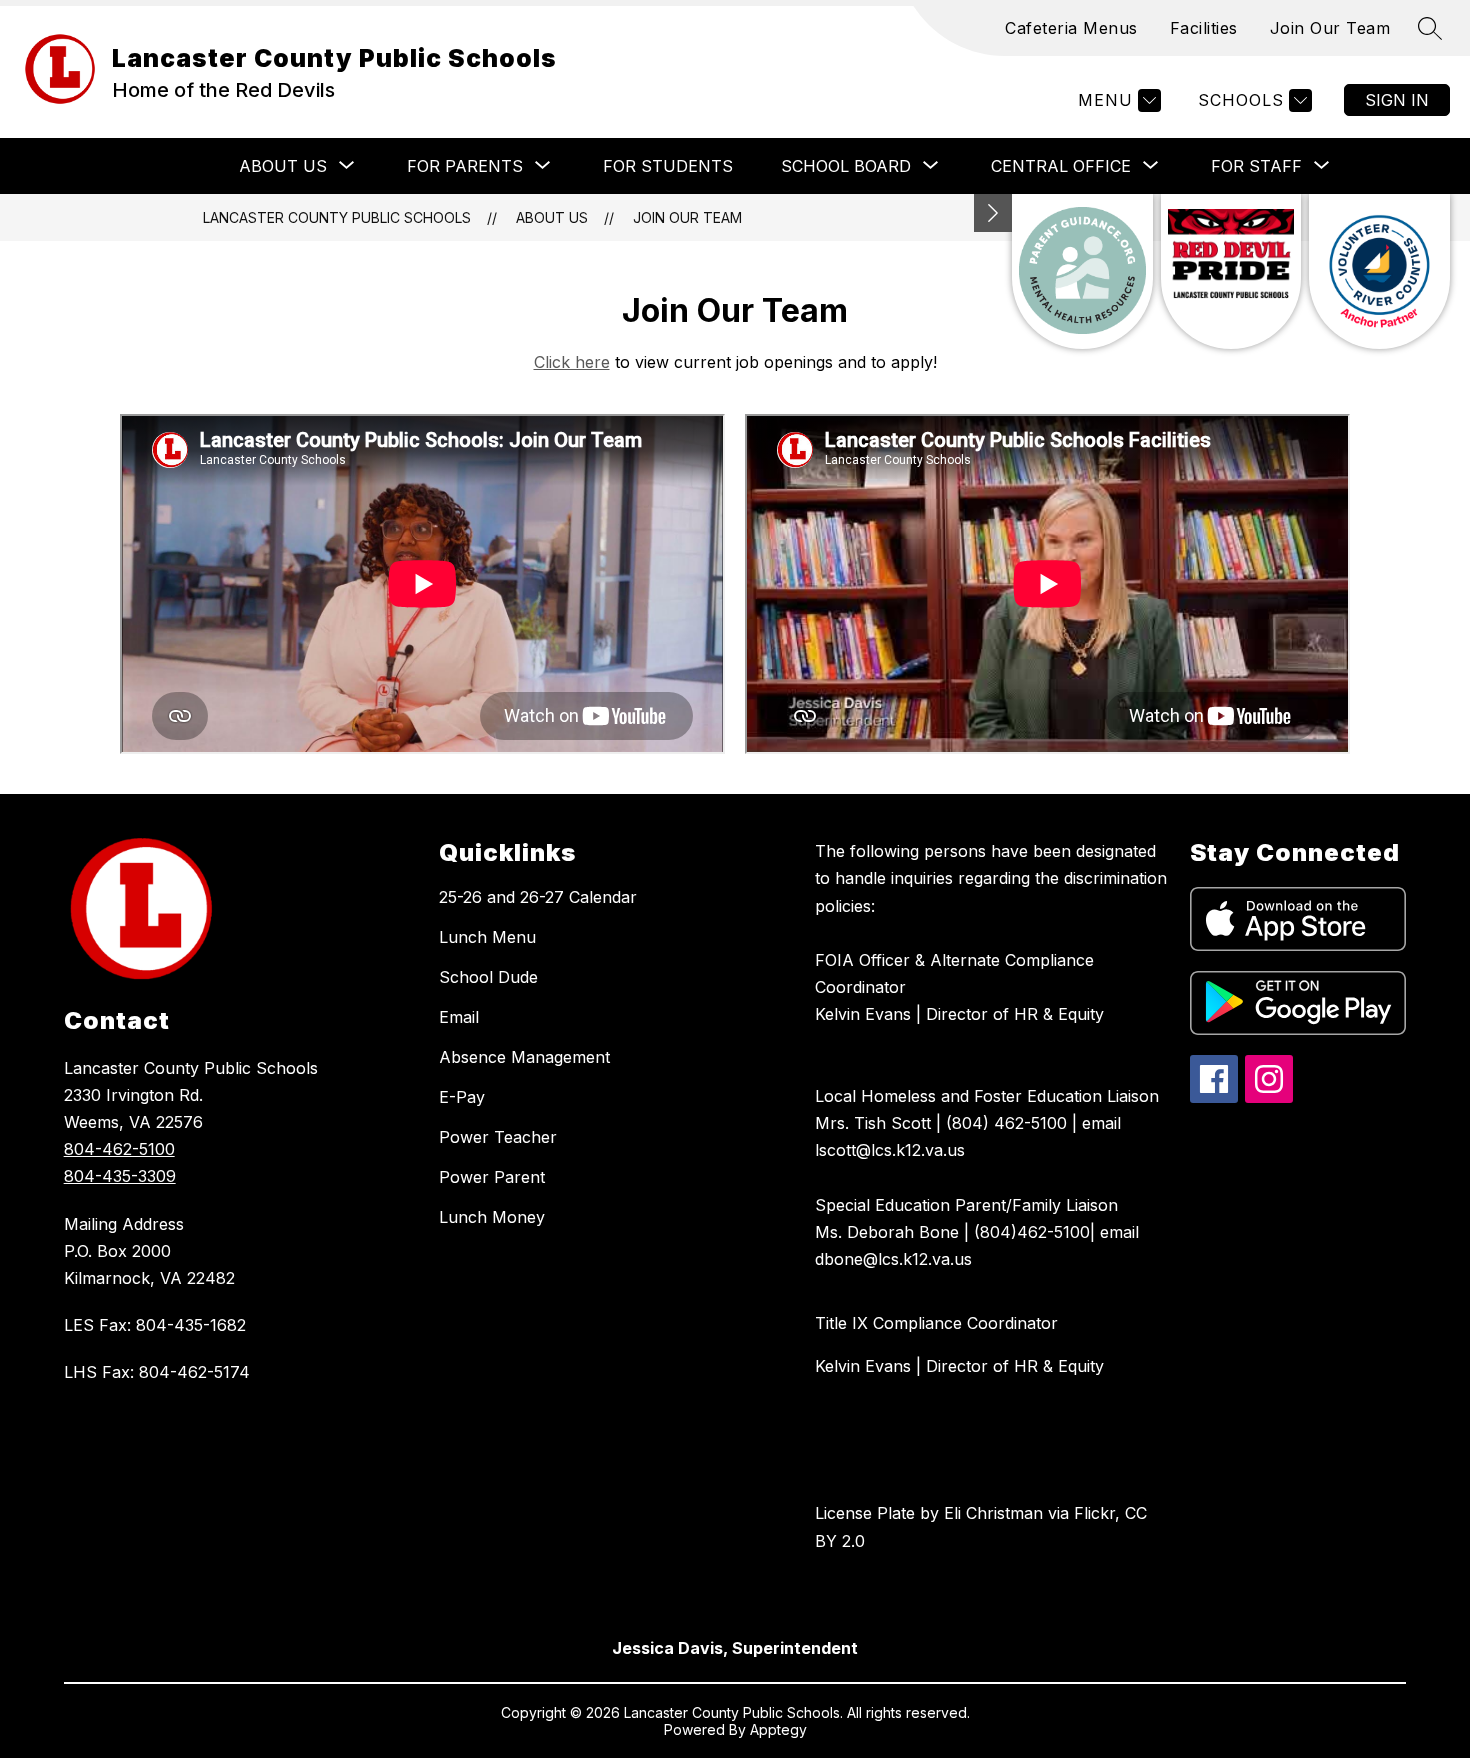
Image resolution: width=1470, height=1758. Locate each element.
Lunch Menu (487, 937)
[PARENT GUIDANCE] (1082, 271)
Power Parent (492, 1177)
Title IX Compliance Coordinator (936, 1323)
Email (459, 1017)
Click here (572, 362)
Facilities (1204, 28)
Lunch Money (492, 1217)
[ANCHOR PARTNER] (1379, 271)
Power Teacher (498, 1137)
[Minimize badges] (993, 213)
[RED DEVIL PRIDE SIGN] (1231, 271)
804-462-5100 (119, 1149)
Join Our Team (1330, 28)
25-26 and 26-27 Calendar (538, 897)
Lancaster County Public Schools (337, 217)
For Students (668, 166)
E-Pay (462, 1097)
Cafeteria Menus (1071, 28)
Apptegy (778, 1729)
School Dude (488, 977)
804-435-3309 (120, 1176)
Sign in (1397, 100)
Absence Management (524, 1057)
